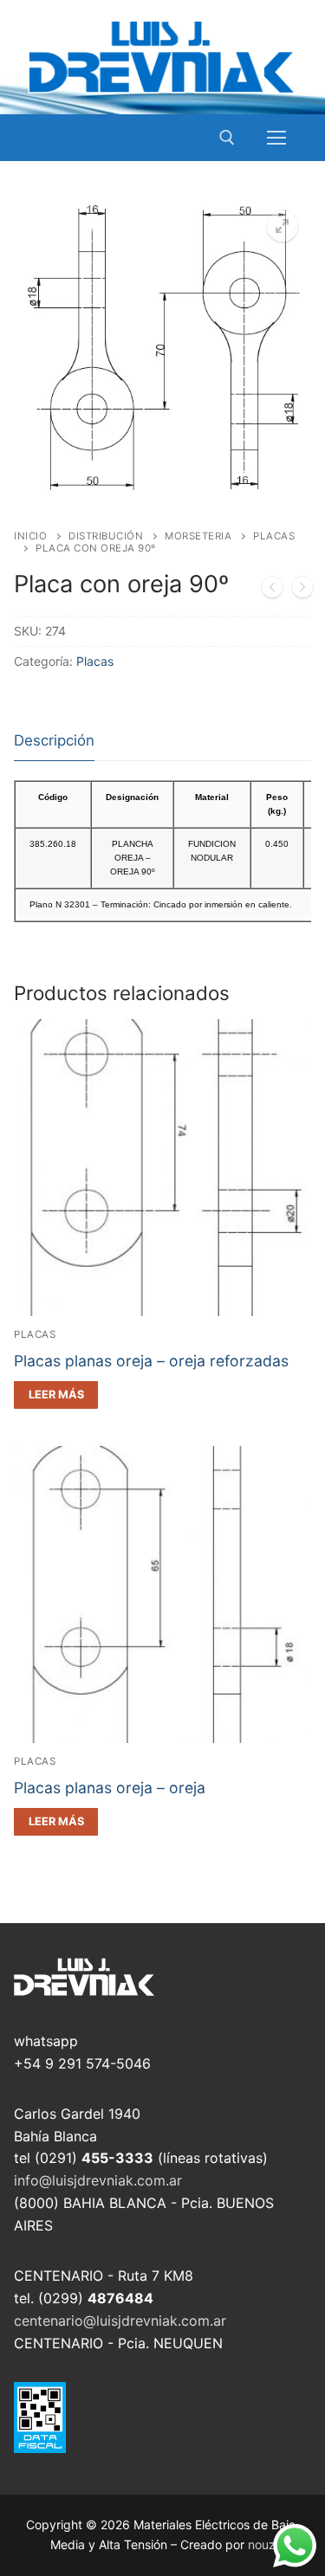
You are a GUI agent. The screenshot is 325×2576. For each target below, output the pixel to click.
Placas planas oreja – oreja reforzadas (151, 1361)
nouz (262, 2544)
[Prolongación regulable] (302, 591)
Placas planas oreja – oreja (110, 1788)
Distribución (106, 536)
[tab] (54, 742)
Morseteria (198, 536)
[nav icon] (276, 138)
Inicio (30, 536)
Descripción (54, 740)
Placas (95, 661)
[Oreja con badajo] (272, 591)
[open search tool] (227, 138)
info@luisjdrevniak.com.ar (98, 2180)
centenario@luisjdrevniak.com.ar (120, 2321)
